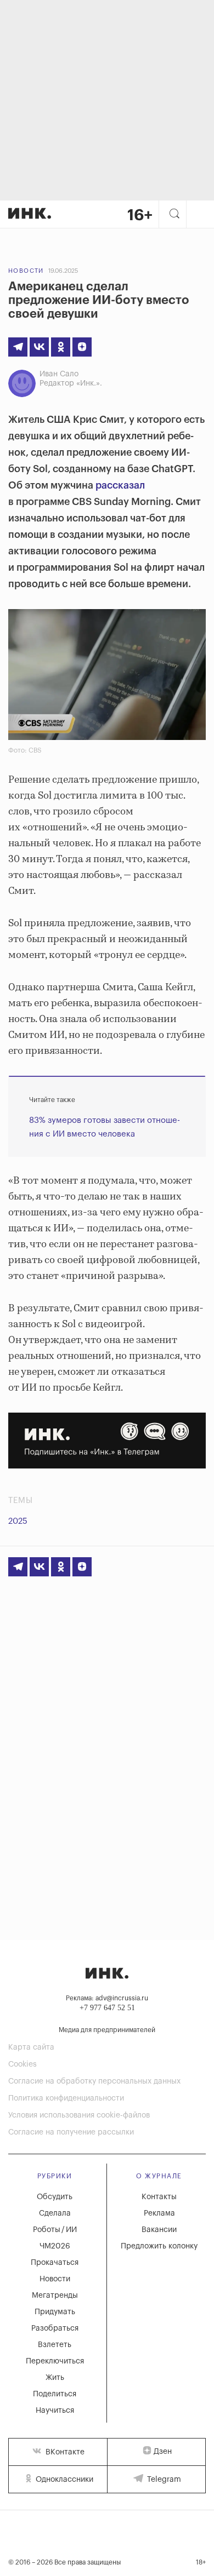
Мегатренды (55, 2296)
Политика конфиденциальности (66, 2098)
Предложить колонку (159, 2246)
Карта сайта (31, 2047)
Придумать (55, 2312)
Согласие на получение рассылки (71, 2132)
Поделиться (55, 2394)
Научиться (55, 2411)
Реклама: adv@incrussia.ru (107, 1998)
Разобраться (55, 2328)
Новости (26, 271)
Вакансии (159, 2230)
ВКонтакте (64, 2452)
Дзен (163, 2452)
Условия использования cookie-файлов (79, 2115)
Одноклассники (63, 2480)
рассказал (120, 485)
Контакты (159, 2197)
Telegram (163, 2480)
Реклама (159, 2213)
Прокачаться (55, 2263)
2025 (18, 1521)
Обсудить (55, 2197)
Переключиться (55, 2361)
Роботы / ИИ (55, 2230)
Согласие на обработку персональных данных (94, 2081)
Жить (55, 2378)
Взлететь (55, 2345)
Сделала (55, 2213)
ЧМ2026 (55, 2246)
